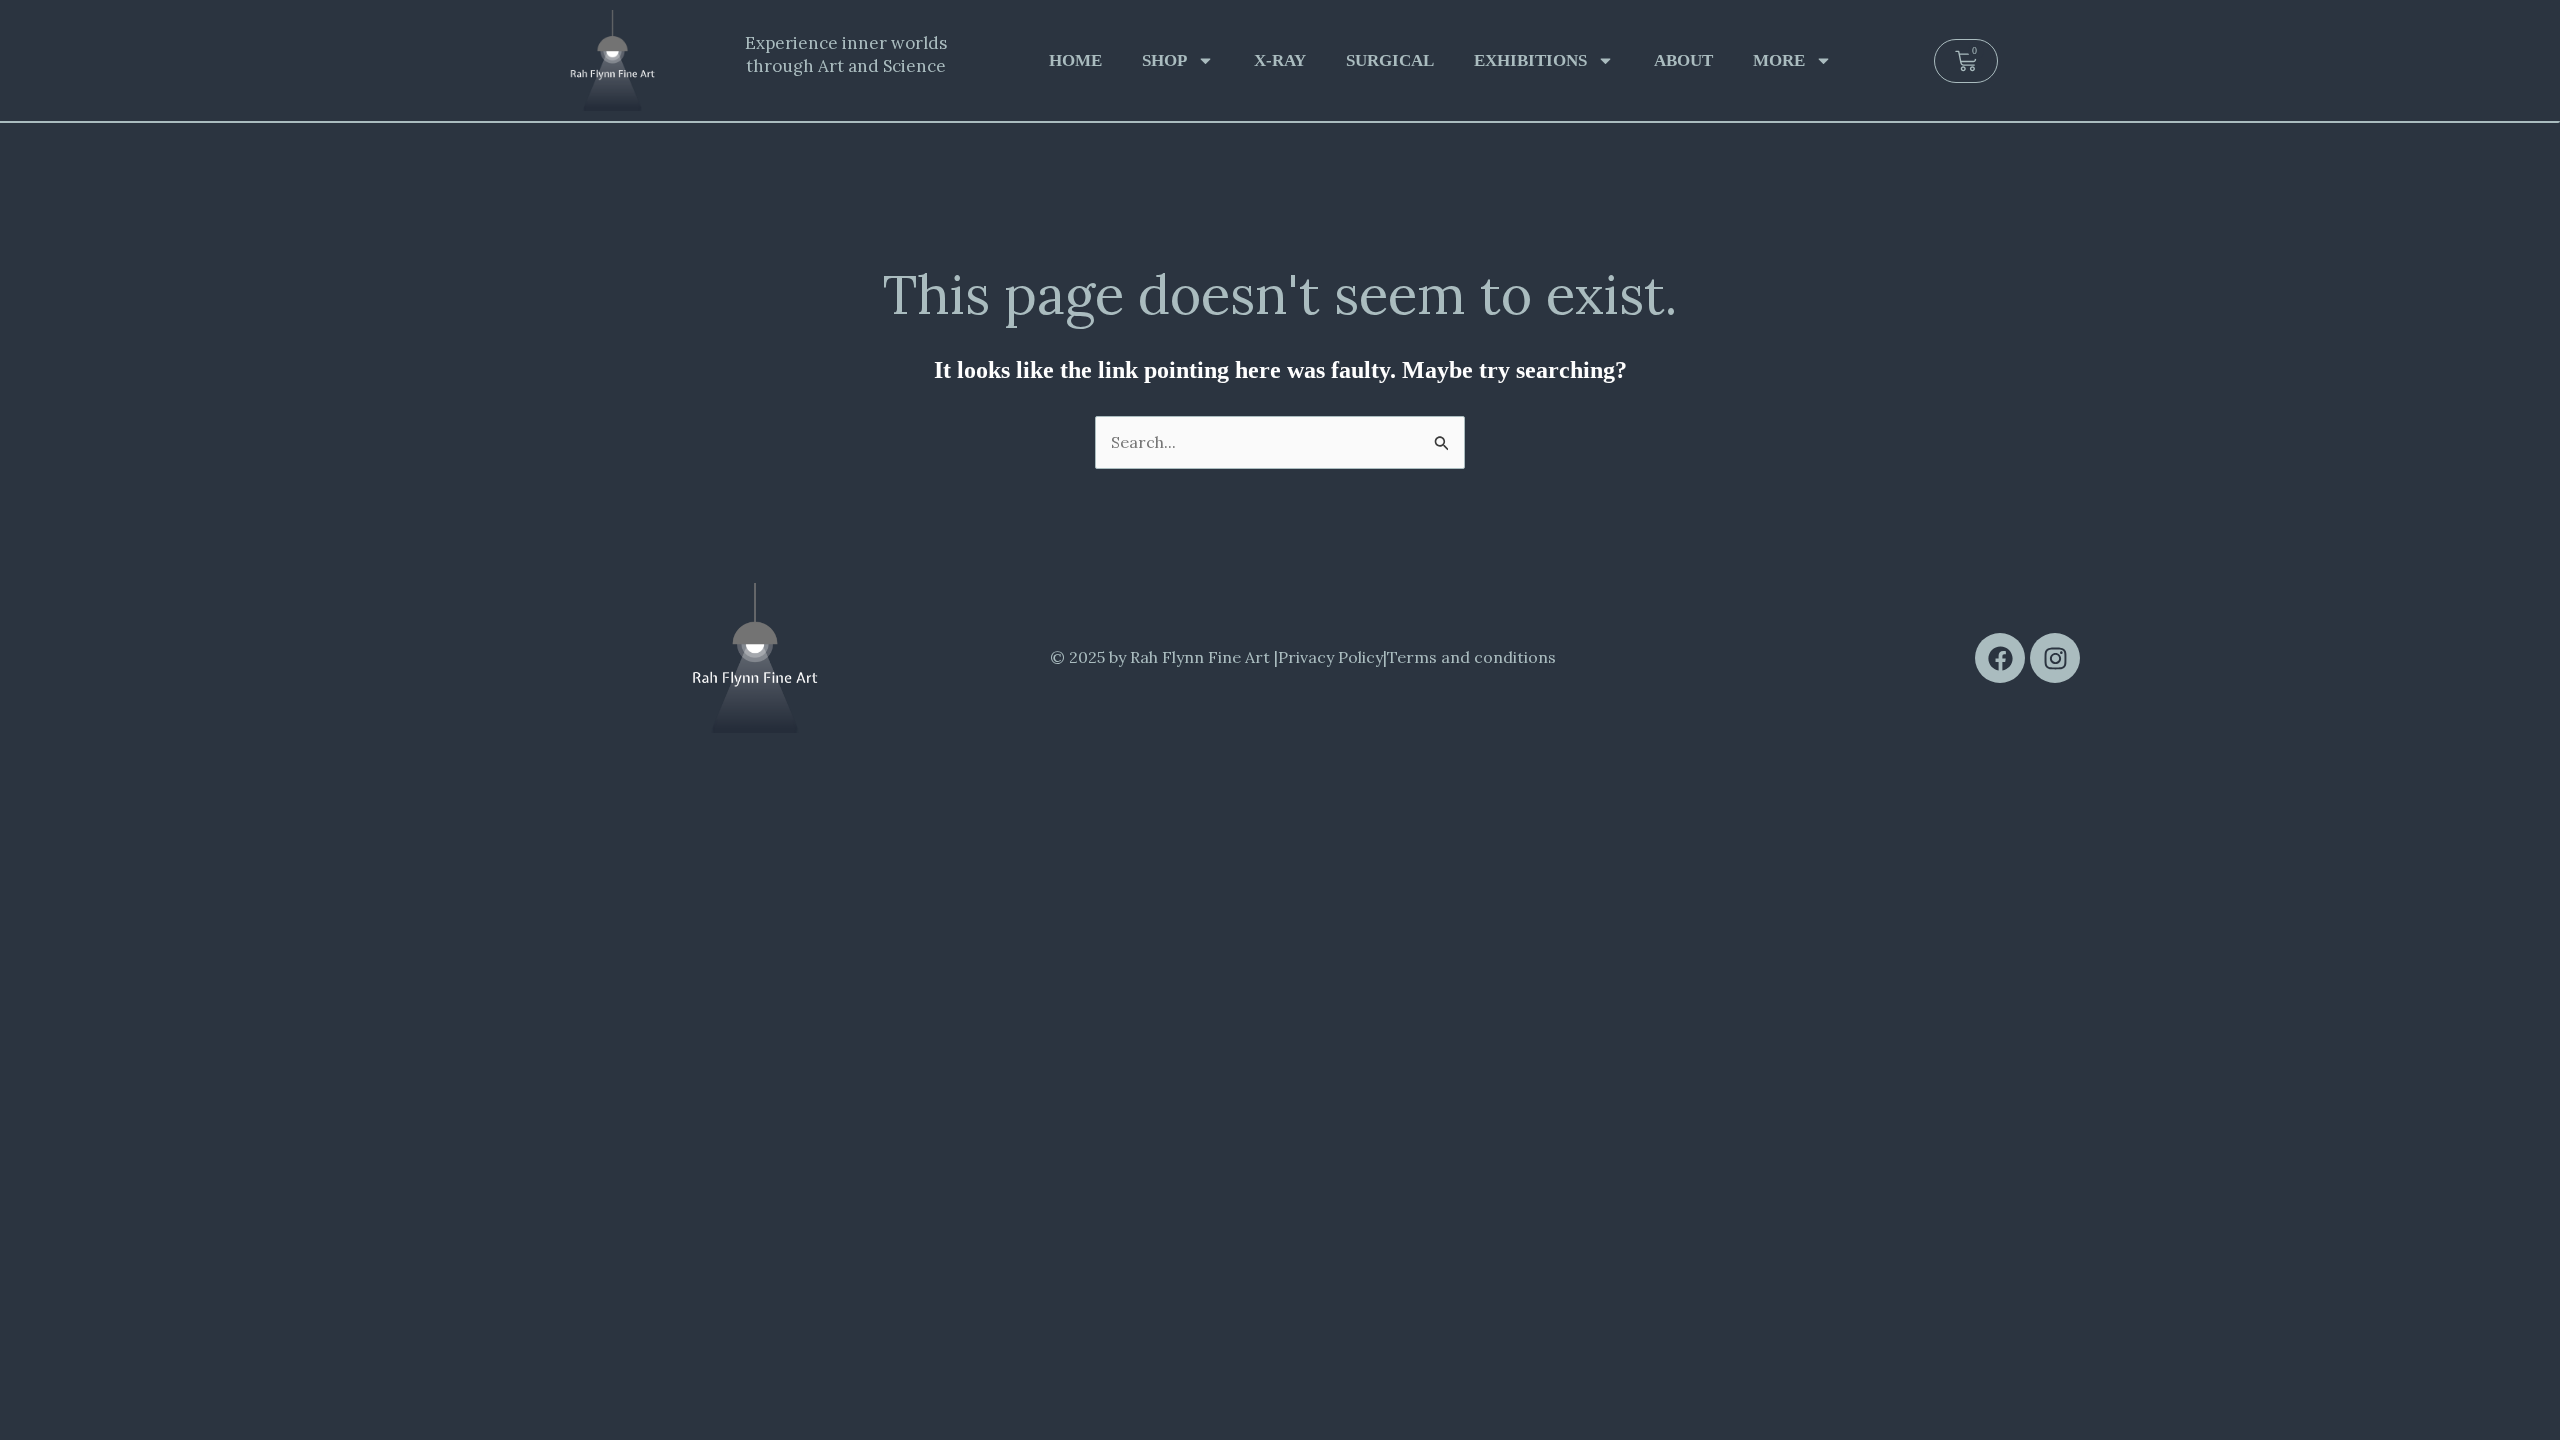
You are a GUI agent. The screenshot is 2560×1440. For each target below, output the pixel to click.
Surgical (1390, 60)
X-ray (1280, 60)
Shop (1164, 60)
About (1683, 60)
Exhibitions (1530, 60)
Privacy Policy (1330, 657)
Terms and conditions (1471, 657)
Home (1075, 60)
